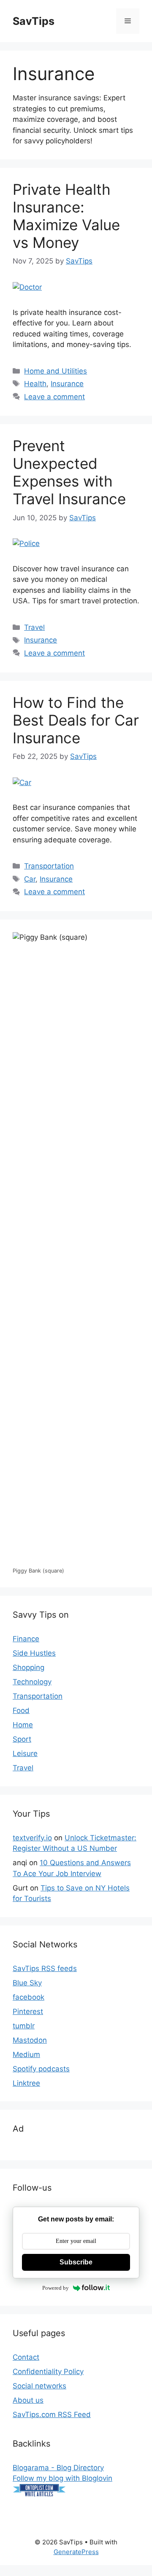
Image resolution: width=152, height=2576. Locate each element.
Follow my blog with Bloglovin (62, 2478)
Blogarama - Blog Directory (58, 2468)
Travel (34, 627)
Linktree (26, 2083)
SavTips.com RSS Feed (52, 2415)
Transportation (49, 866)
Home (23, 1725)
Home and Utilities (56, 371)
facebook (28, 1997)
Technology (32, 1682)
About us (28, 2400)
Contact (26, 2357)
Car (30, 879)
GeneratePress (76, 2552)
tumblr (24, 2026)
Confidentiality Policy (48, 2372)
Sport (22, 1739)
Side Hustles (34, 1653)
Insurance (67, 384)
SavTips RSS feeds (45, 1968)
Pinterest (28, 2011)
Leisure (25, 1753)
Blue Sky (27, 1983)
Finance (26, 1639)
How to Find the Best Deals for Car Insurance (76, 720)
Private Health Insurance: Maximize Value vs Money (66, 216)
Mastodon (30, 2040)
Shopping (28, 1667)
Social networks (39, 2386)
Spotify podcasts (41, 2069)
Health (35, 384)
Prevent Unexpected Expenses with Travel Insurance (69, 472)
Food (21, 1710)
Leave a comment (54, 397)
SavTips (34, 21)
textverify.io (32, 1838)
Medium (26, 2054)
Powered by (56, 2288)
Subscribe (76, 2262)
